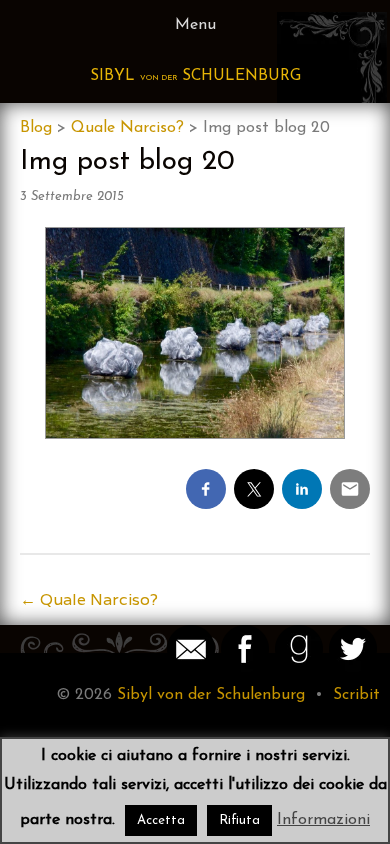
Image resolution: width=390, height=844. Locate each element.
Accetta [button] (161, 820)
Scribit (356, 695)
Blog (36, 128)
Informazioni (323, 820)
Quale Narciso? (127, 128)
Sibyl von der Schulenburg (211, 695)
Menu (195, 25)
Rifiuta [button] (239, 820)
